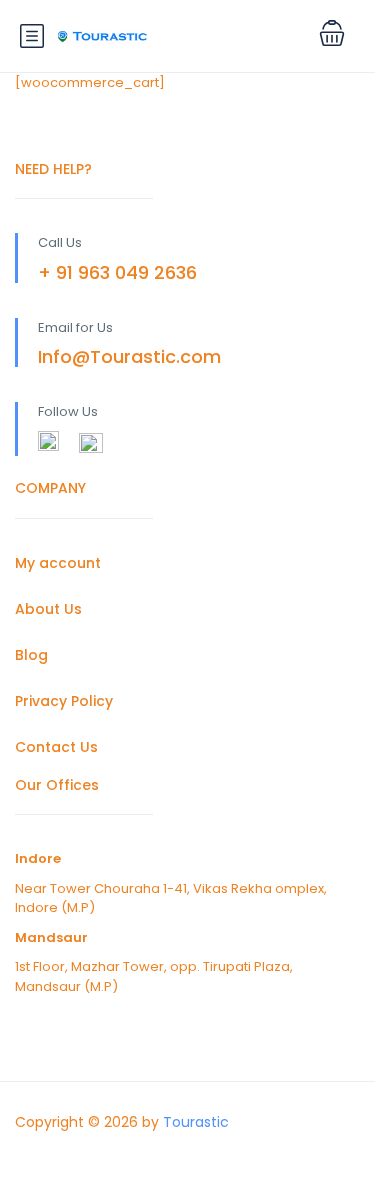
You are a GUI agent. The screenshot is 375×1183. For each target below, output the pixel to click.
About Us (48, 609)
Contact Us (56, 747)
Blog (31, 655)
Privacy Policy (64, 701)
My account (58, 563)
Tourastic (196, 1122)
